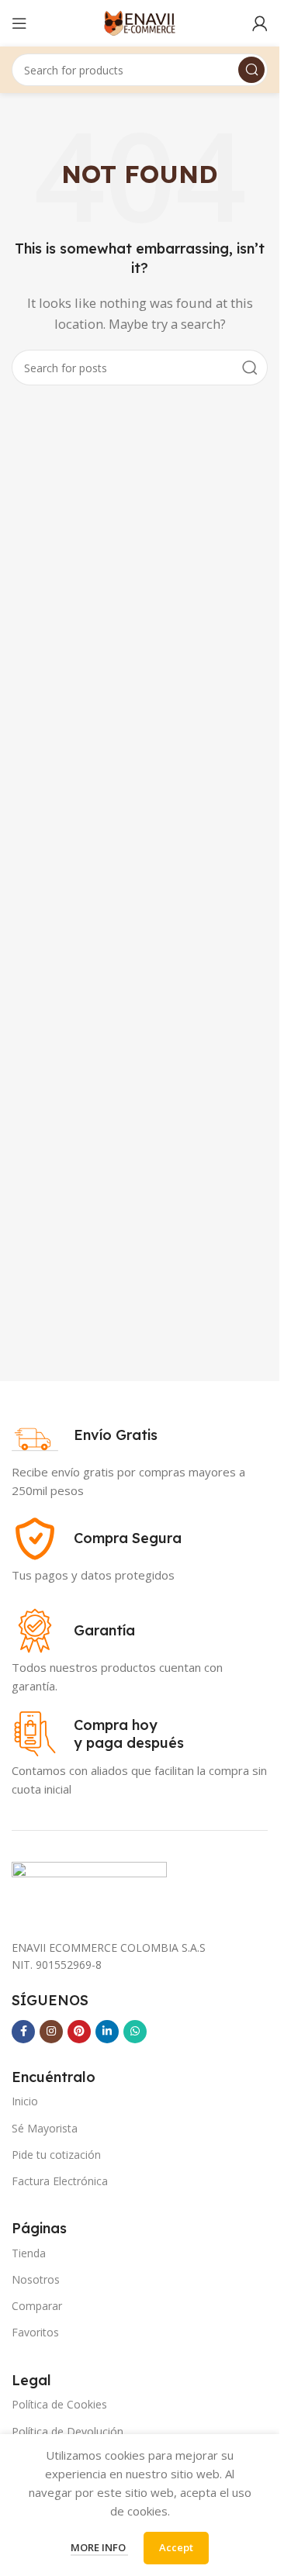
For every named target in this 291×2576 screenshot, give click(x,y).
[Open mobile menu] (19, 23)
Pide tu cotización (56, 2155)
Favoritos (35, 2332)
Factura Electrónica (60, 2181)
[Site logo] (139, 22)
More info (99, 2547)
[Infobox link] (85, 1435)
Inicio (25, 2101)
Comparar (37, 2306)
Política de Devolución (68, 2431)
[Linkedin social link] (107, 2032)
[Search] (251, 70)
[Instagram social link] (51, 2032)
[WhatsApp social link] (135, 2032)
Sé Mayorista (45, 2128)
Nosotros (36, 2279)
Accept (176, 2547)
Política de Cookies (59, 2404)
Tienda (29, 2253)
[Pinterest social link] (79, 2032)
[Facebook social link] (23, 2032)
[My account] (260, 23)
